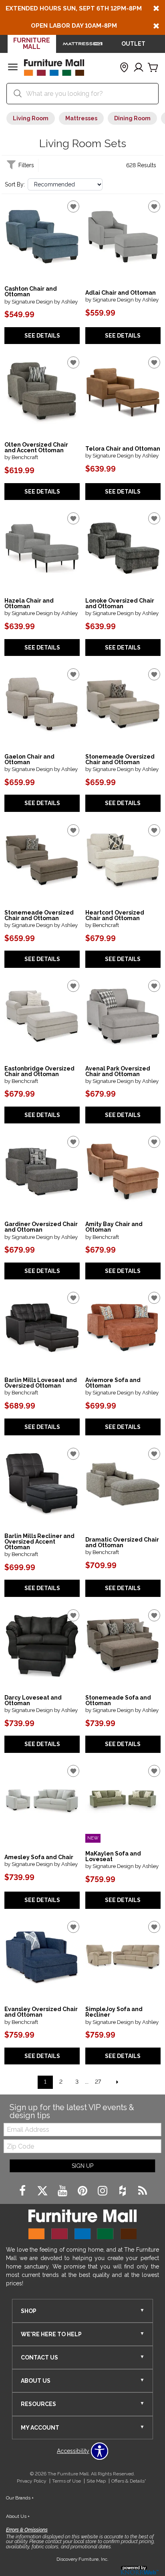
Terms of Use (66, 2481)
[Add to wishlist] (73, 206)
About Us (18, 2516)
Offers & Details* (129, 2481)
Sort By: (15, 184)
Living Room (31, 118)
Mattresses (81, 118)
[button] (13, 68)
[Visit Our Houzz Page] (123, 2192)
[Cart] (153, 68)
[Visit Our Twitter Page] (43, 2192)
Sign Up (82, 2166)
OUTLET (133, 44)
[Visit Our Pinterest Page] (83, 2192)
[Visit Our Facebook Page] (23, 2192)
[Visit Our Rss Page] (143, 2192)
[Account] (139, 68)
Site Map (96, 2481)
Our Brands (20, 2498)
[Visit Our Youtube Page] (63, 2192)
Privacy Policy (32, 2481)
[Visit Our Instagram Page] (103, 2192)
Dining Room (132, 118)
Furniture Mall (32, 44)
